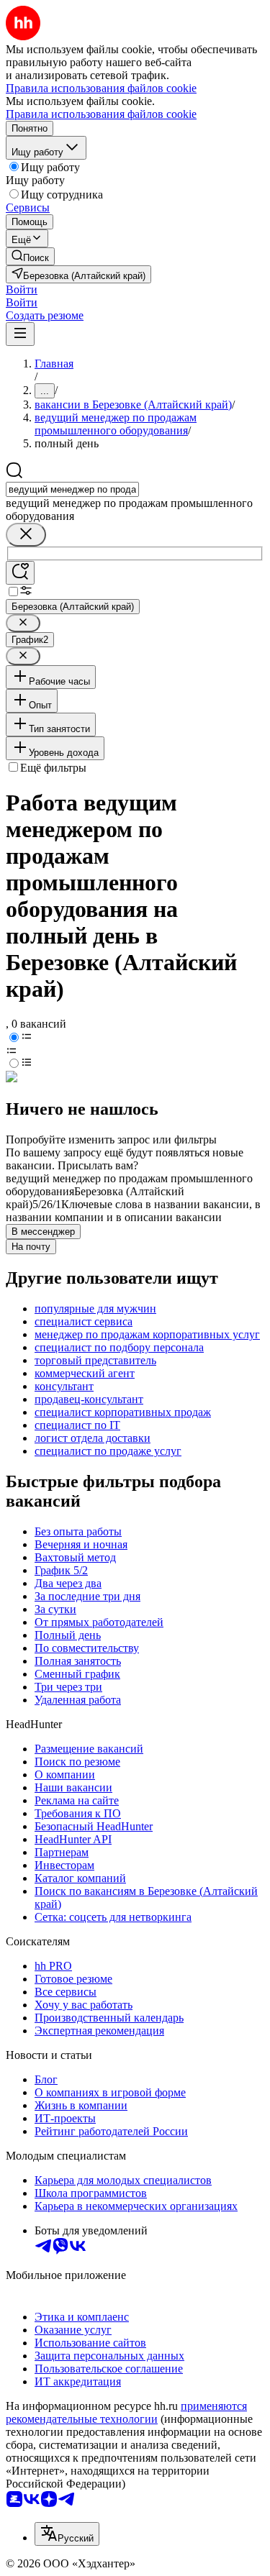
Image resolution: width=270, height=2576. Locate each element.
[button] (22, 289)
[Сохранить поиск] (20, 573)
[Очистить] (26, 535)
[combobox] (72, 489)
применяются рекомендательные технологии (126, 2412)
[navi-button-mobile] (20, 334)
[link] (30, 256)
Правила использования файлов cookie (101, 114)
